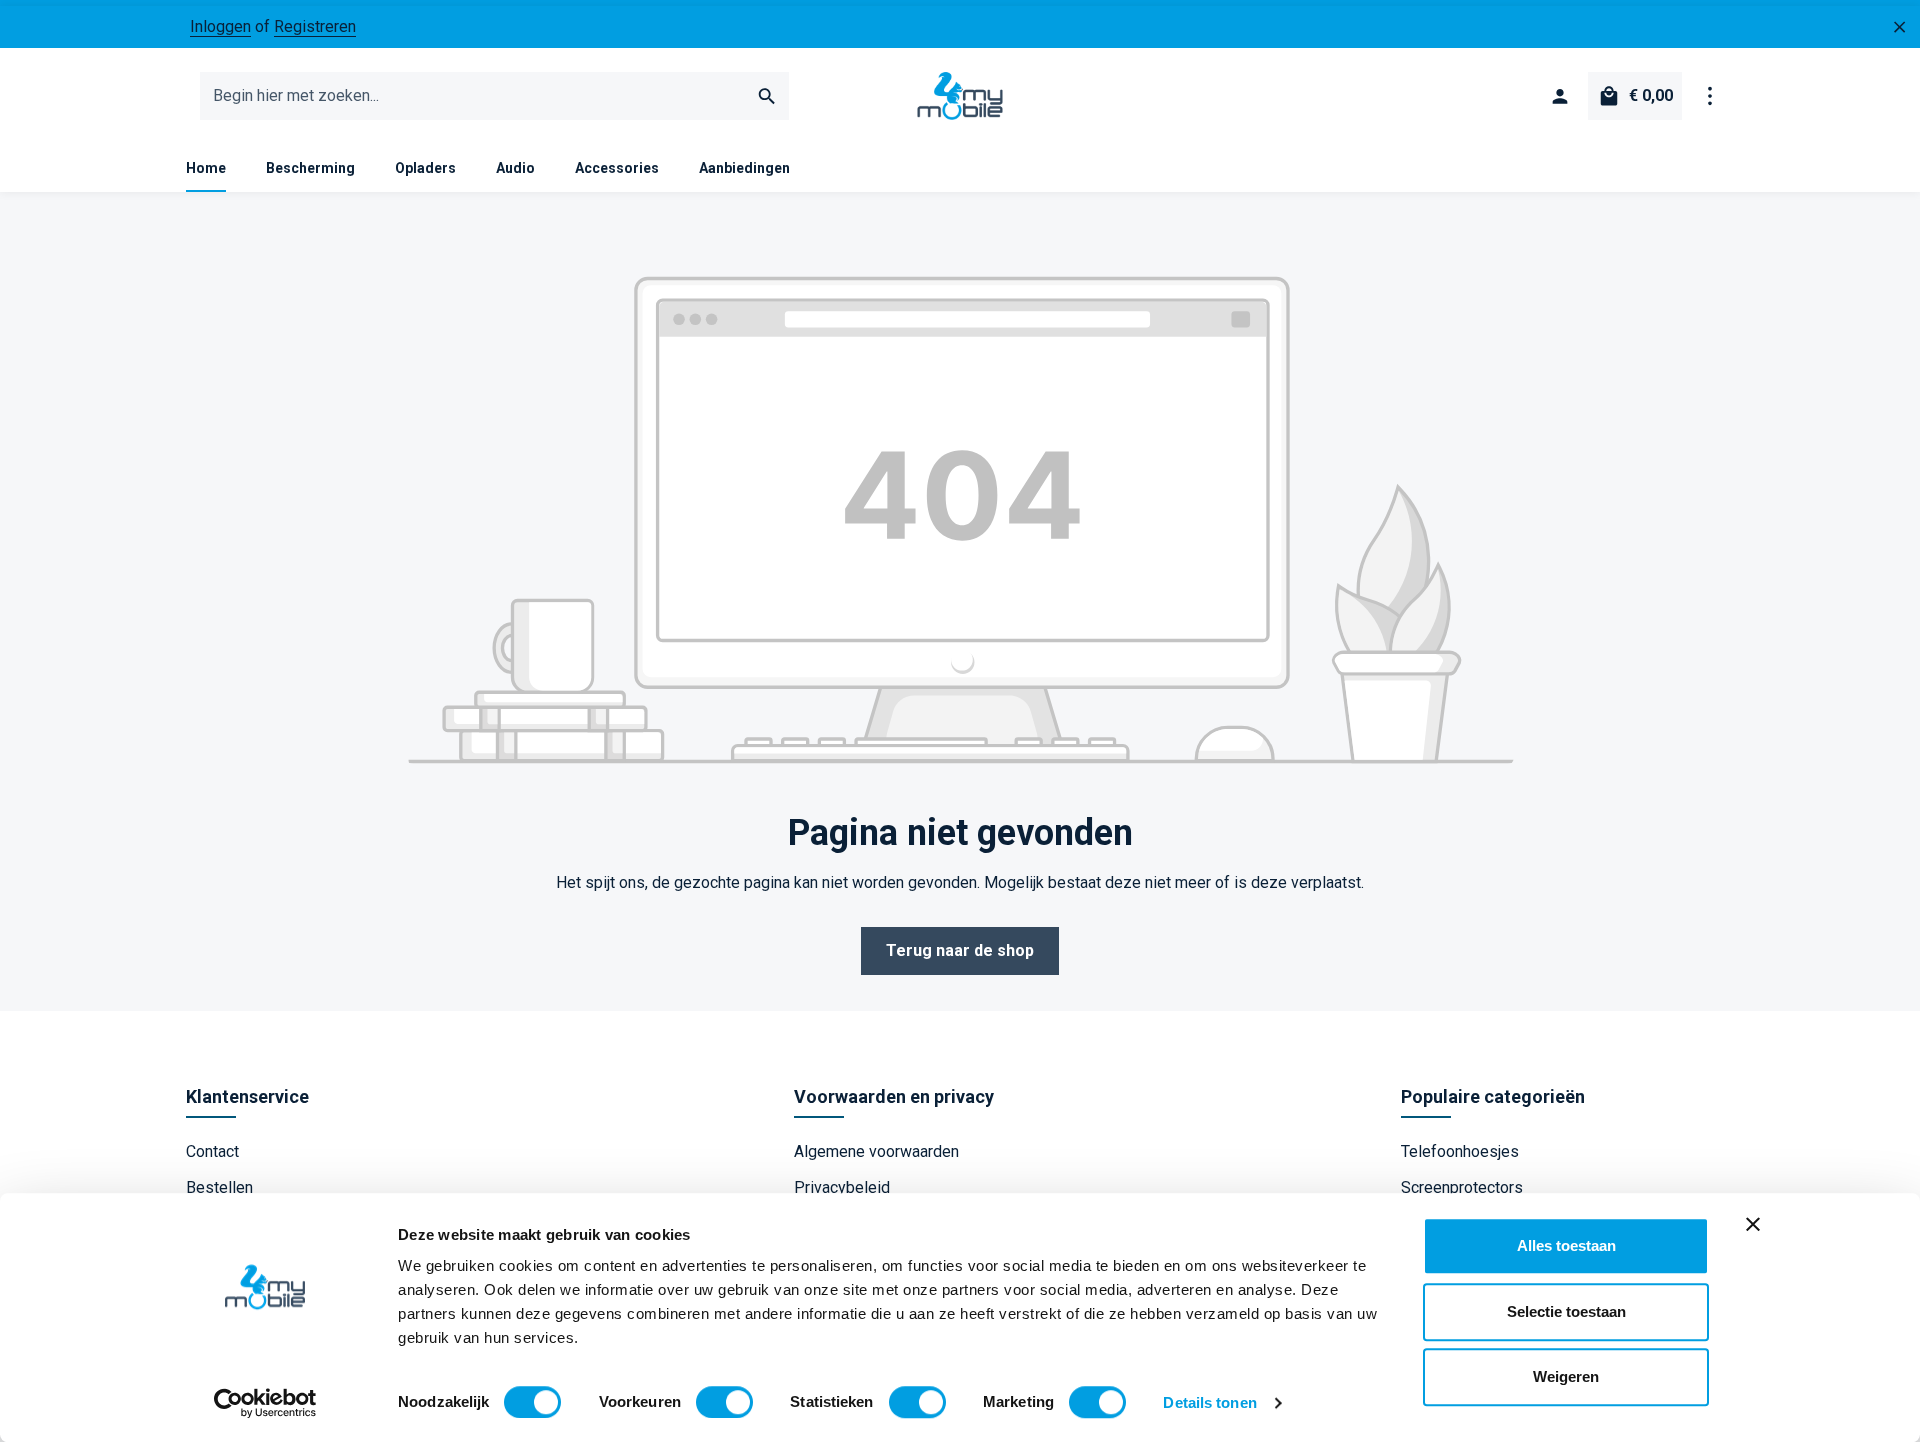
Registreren (315, 26)
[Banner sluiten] (1753, 1224)
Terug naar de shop (960, 950)
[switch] (724, 1402)
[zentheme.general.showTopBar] (1710, 96)
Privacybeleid (842, 1187)
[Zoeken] (767, 96)
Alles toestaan (1566, 1245)
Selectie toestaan (1566, 1311)
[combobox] (473, 96)
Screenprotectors (1462, 1187)
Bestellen (219, 1187)
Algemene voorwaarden (876, 1151)
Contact (212, 1151)
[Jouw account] (1560, 96)
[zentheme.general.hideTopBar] (1900, 27)
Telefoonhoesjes (1460, 1151)
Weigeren (1566, 1376)
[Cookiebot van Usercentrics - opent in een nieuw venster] (265, 1403)
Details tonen (1209, 1402)
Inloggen (220, 26)
